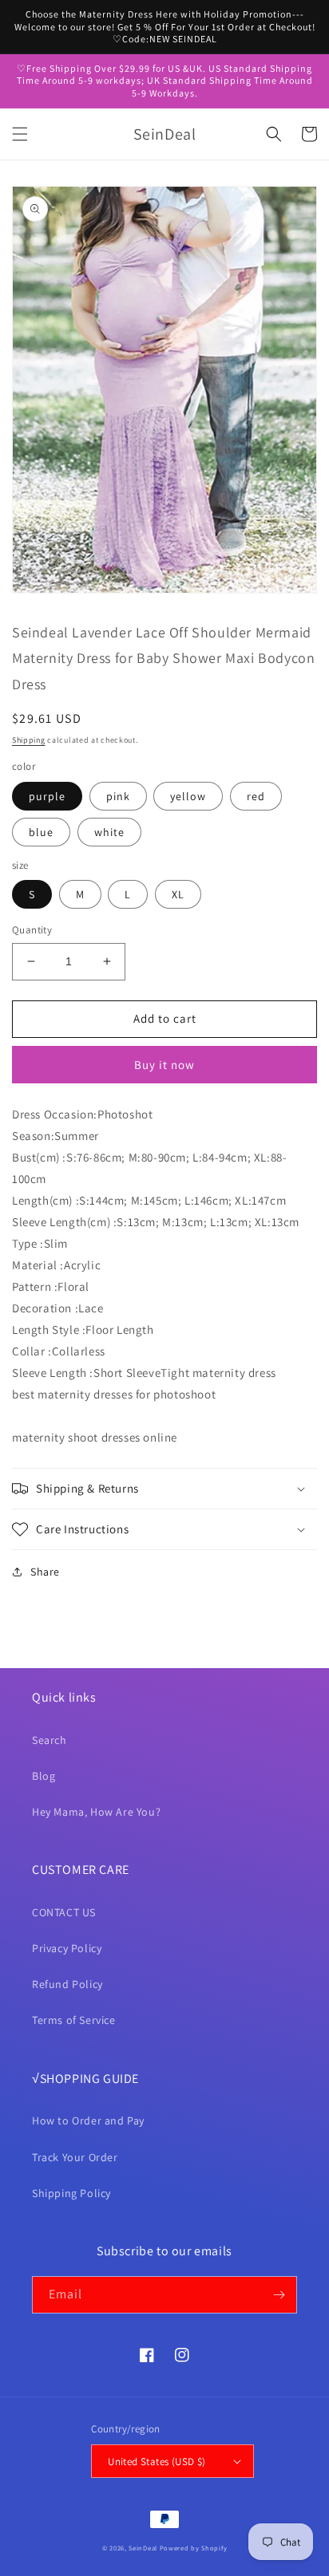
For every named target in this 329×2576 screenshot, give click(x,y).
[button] (20, 134)
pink (118, 796)
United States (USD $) (157, 2462)
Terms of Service (74, 2020)
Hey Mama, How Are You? (96, 1812)
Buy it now (164, 1065)
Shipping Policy (71, 2193)
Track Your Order (75, 2157)
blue (41, 832)
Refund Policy (67, 1984)
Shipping (29, 740)
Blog (44, 1776)
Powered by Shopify (194, 2548)
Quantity (32, 930)
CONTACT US (64, 1912)
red (256, 796)
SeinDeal (143, 2548)
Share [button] (45, 1572)
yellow (188, 796)
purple (47, 796)
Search (50, 1740)
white (109, 832)
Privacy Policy (67, 1948)
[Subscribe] (279, 2295)
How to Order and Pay (88, 2120)
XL (178, 894)
